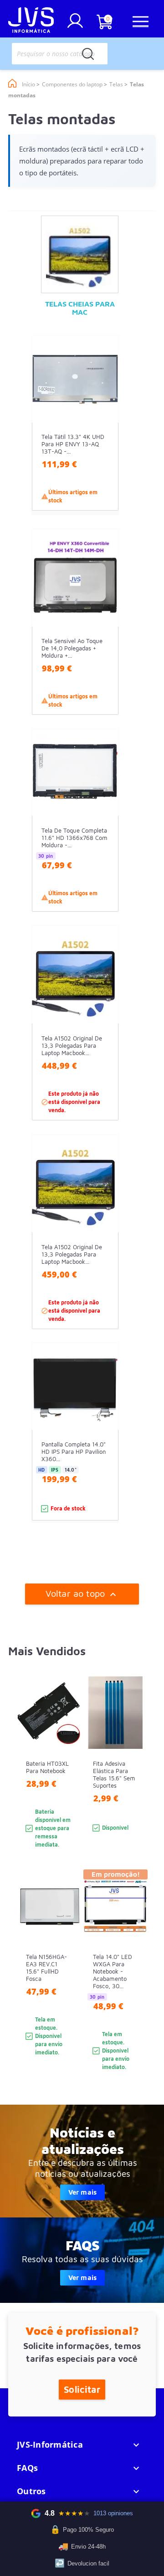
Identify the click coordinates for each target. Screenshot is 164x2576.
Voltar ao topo (82, 1594)
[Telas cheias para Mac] (80, 254)
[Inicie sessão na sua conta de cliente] (75, 24)
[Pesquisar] (88, 54)
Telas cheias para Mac (80, 308)
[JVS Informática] (31, 21)
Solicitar (82, 2389)
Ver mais (82, 2192)
